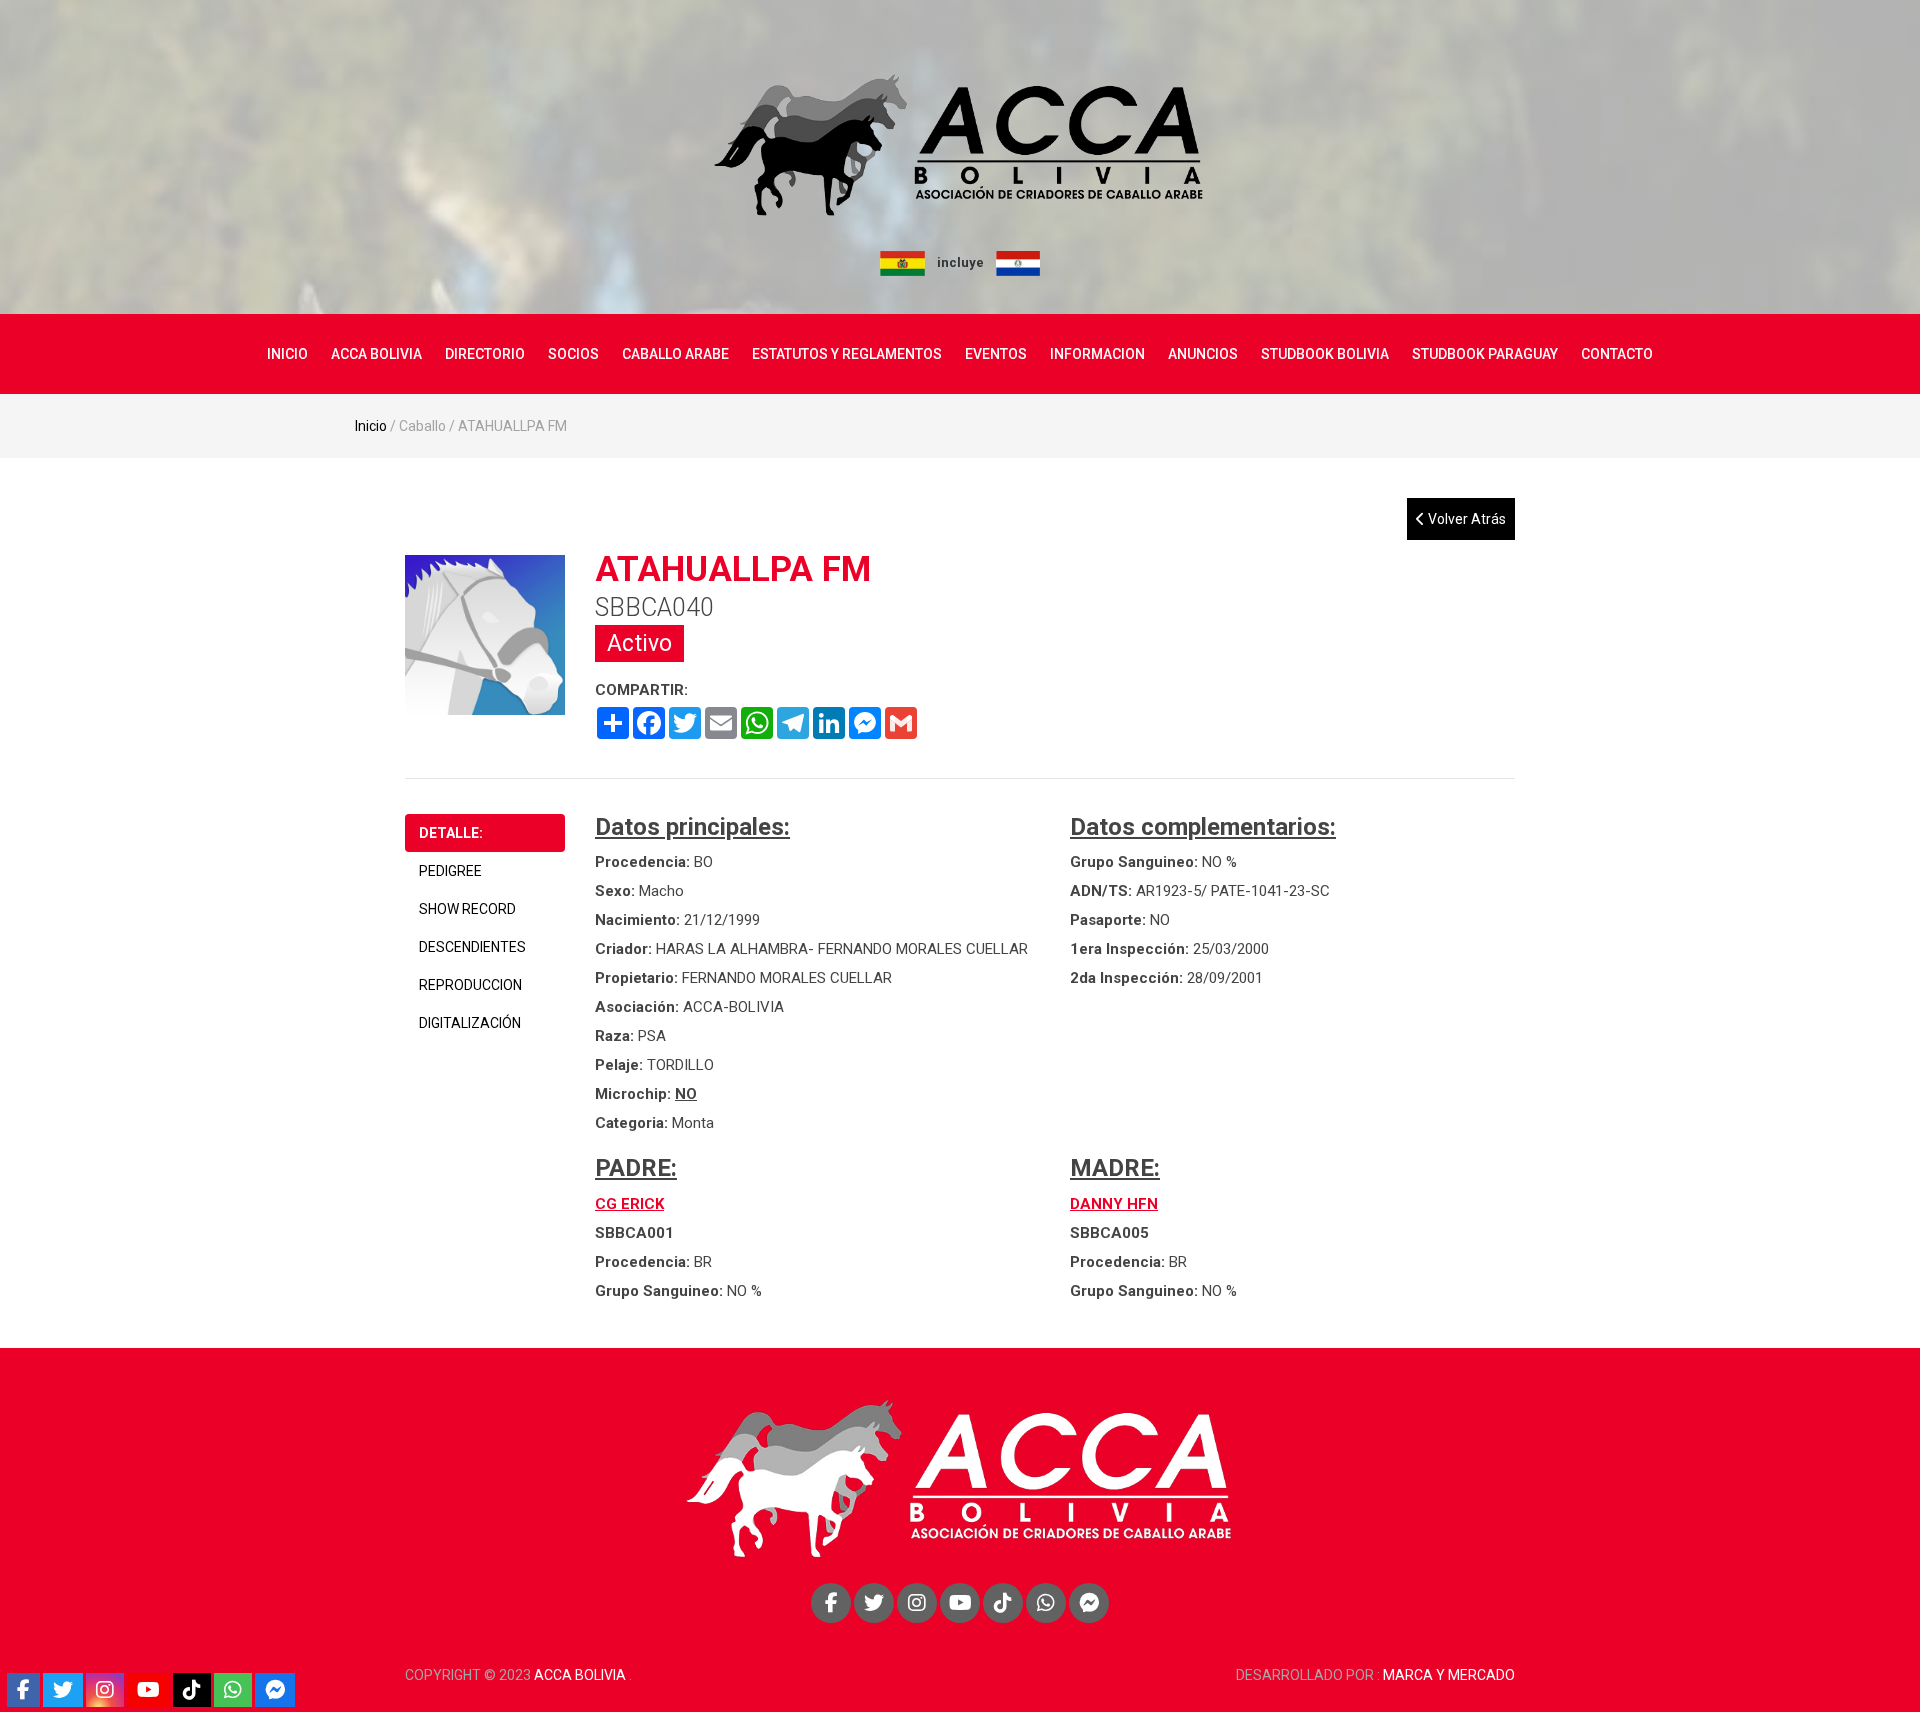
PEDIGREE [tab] (450, 871)
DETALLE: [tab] (451, 833)
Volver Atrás (1465, 519)
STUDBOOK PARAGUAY (1485, 354)
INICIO (287, 354)
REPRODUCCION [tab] (470, 985)
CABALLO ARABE (675, 354)
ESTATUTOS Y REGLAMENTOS (847, 354)
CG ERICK (629, 1204)
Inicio (371, 426)
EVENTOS (996, 354)
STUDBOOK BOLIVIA (1325, 354)
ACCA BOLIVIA (376, 354)
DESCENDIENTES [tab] (472, 947)
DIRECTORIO (485, 354)
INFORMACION (1097, 354)
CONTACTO (1617, 354)
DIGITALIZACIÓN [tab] (470, 1023)
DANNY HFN (1114, 1204)
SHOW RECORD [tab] (467, 909)
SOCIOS (573, 354)
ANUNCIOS (1203, 354)
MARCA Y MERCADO (1449, 1675)
